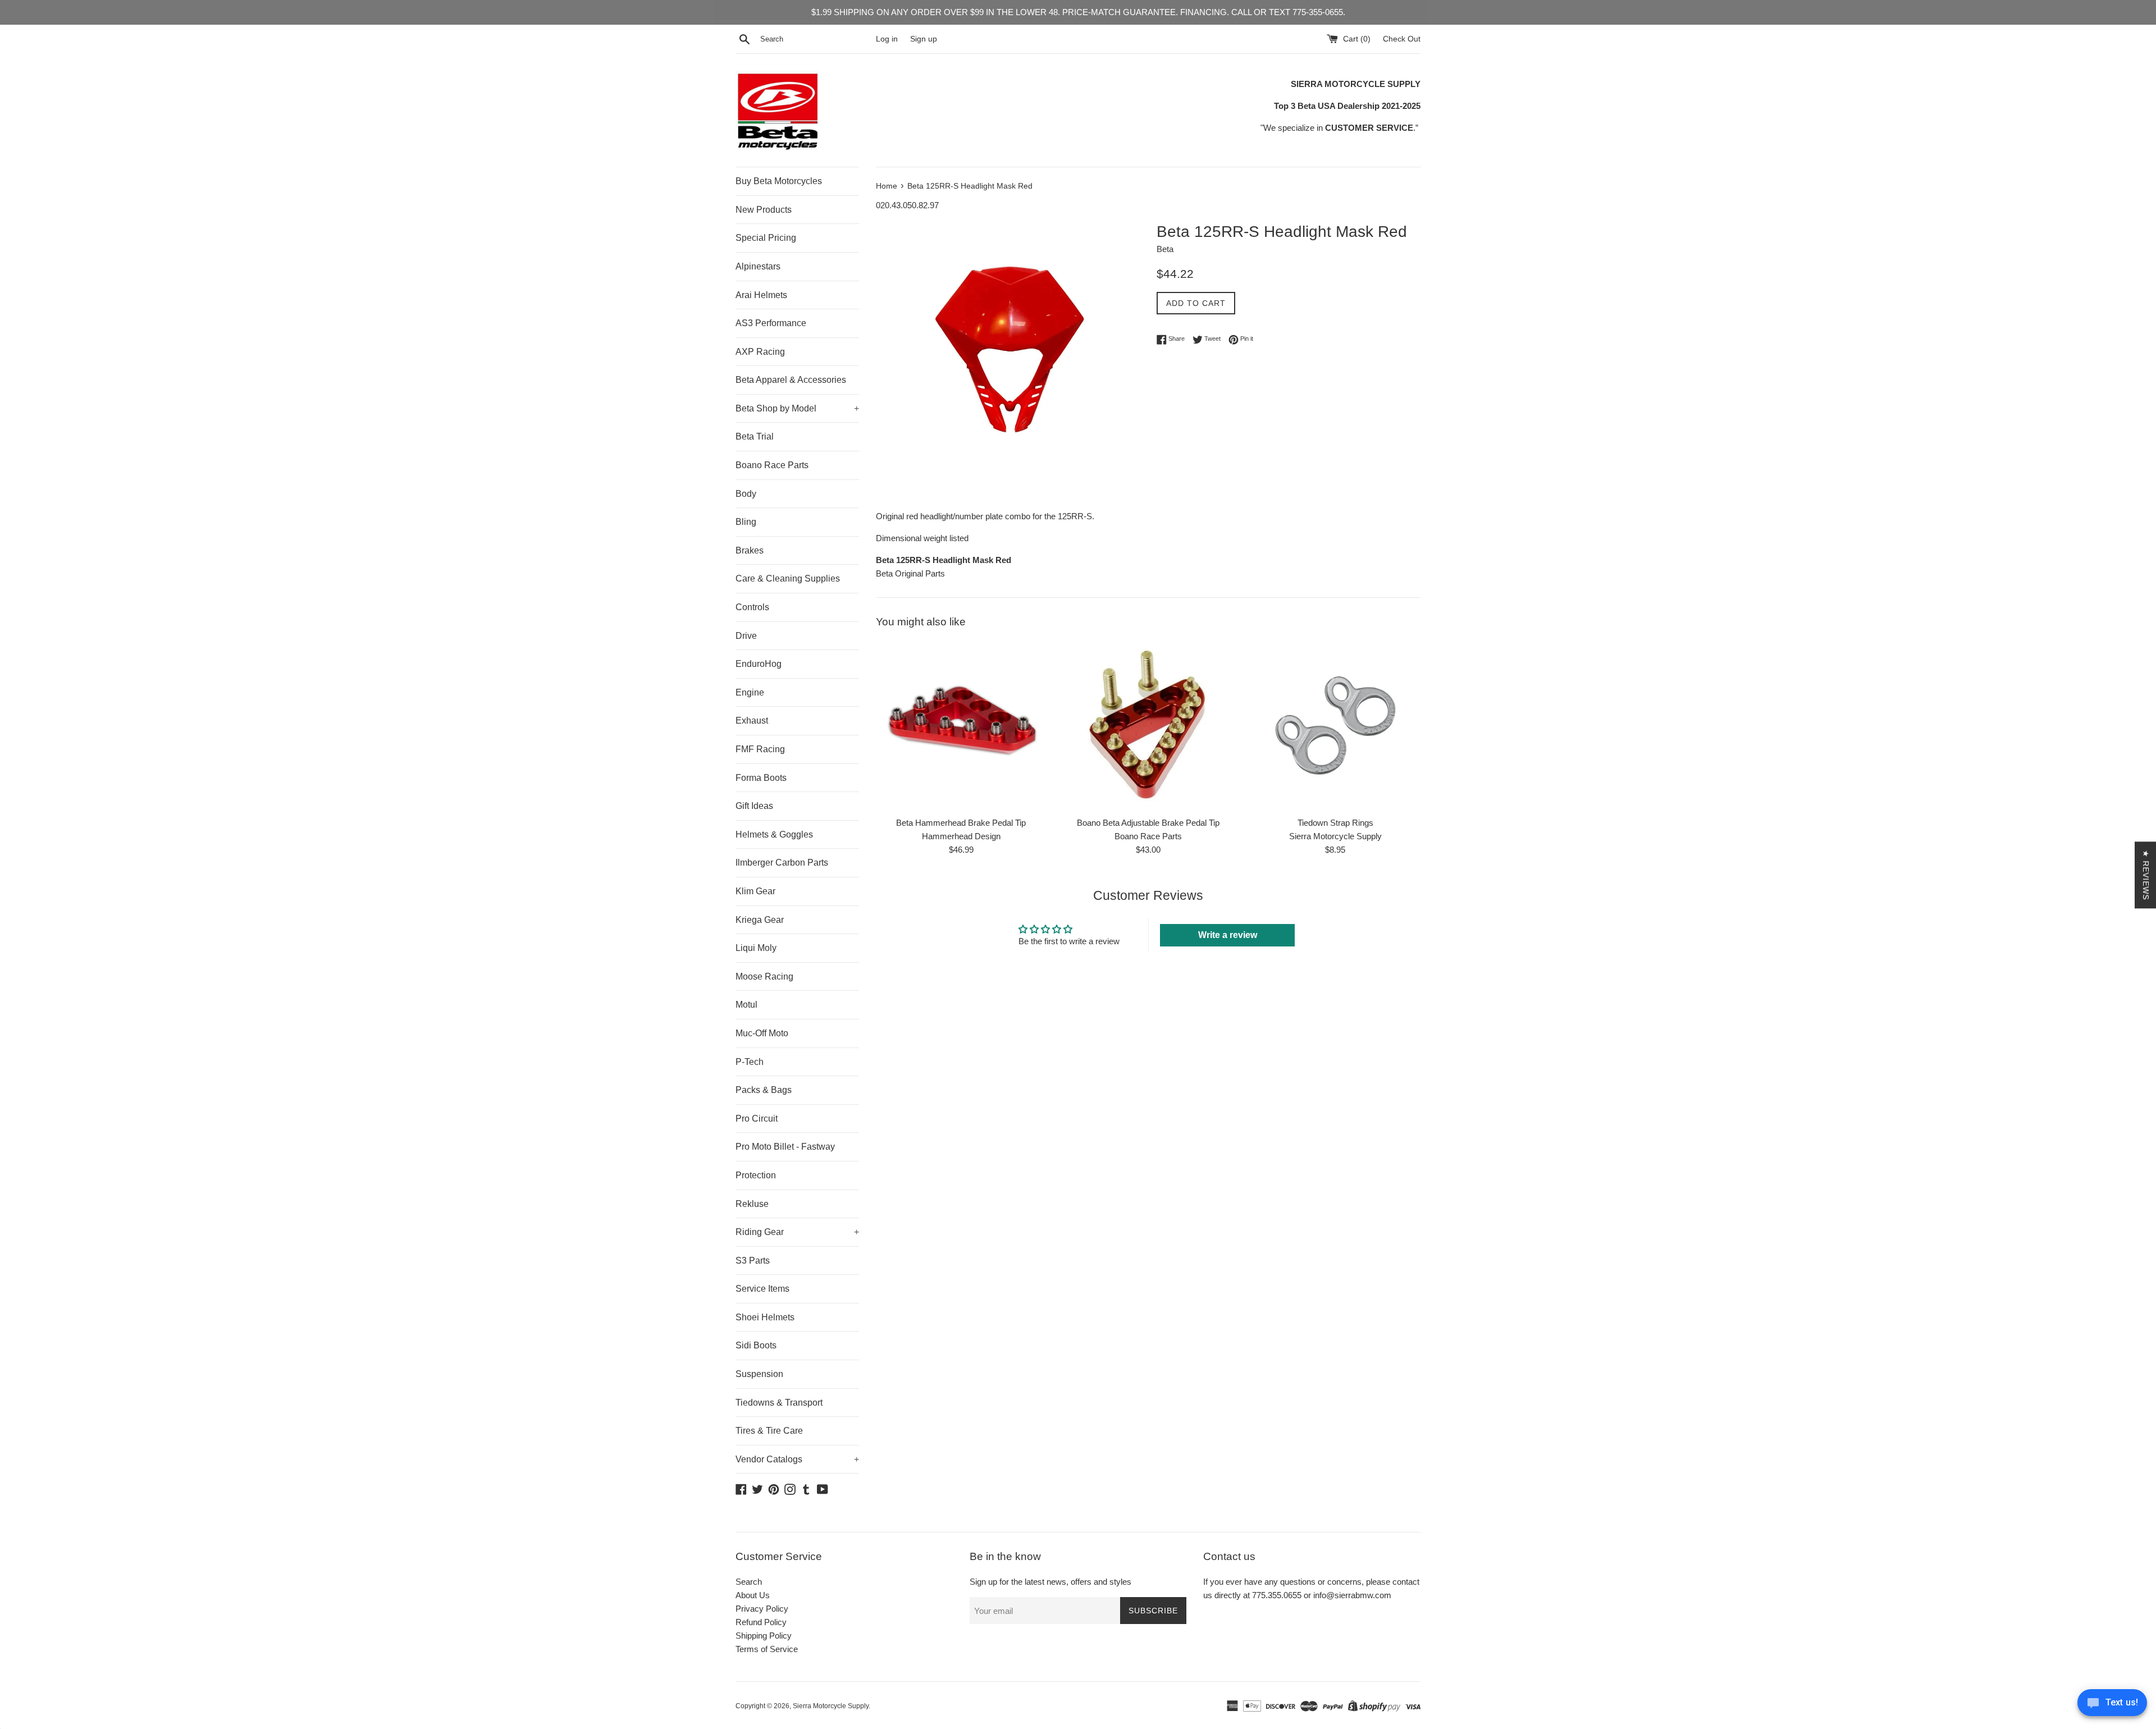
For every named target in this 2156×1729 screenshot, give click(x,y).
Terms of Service (767, 1649)
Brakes (750, 550)
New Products (764, 210)
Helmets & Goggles (774, 834)
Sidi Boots (756, 1345)
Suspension (759, 1374)
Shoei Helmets (765, 1317)
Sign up (924, 39)
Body (746, 494)
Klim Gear (755, 891)
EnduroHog (759, 664)
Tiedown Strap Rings (1335, 823)
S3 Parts (753, 1261)
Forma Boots (761, 778)
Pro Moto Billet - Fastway (785, 1147)
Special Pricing (766, 238)
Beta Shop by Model (797, 408)
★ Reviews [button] (2146, 875)
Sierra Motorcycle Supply (831, 1706)
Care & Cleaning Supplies (788, 578)
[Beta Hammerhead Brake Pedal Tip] (961, 726)
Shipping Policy (764, 1636)
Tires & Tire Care (769, 1431)
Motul (746, 1005)
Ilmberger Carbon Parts (782, 863)
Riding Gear (797, 1232)
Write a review (1228, 935)
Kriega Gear (760, 920)
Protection (756, 1175)
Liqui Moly (756, 948)
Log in (887, 39)
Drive (746, 636)
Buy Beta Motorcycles (779, 181)
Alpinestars (758, 266)
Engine (750, 692)
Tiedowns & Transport (779, 1403)
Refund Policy (761, 1622)
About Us (753, 1595)
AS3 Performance (771, 323)
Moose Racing (764, 976)
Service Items (762, 1289)
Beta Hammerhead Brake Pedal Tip (961, 823)
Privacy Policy (762, 1609)
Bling (746, 522)
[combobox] (816, 39)
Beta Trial (755, 436)
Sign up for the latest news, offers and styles (1050, 1582)
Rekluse (752, 1204)
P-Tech (750, 1062)
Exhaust (752, 721)
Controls (752, 607)
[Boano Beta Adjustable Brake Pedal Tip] (1148, 726)
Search (749, 1582)
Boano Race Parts (772, 465)
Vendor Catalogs (797, 1459)
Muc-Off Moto (762, 1033)
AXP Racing (760, 352)
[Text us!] (2112, 1706)
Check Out (1402, 39)
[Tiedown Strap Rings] (1335, 726)
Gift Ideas (754, 806)
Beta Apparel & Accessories (791, 380)
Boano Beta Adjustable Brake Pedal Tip (1148, 823)
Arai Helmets (761, 295)
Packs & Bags (764, 1090)
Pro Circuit (757, 1119)
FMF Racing (760, 749)
